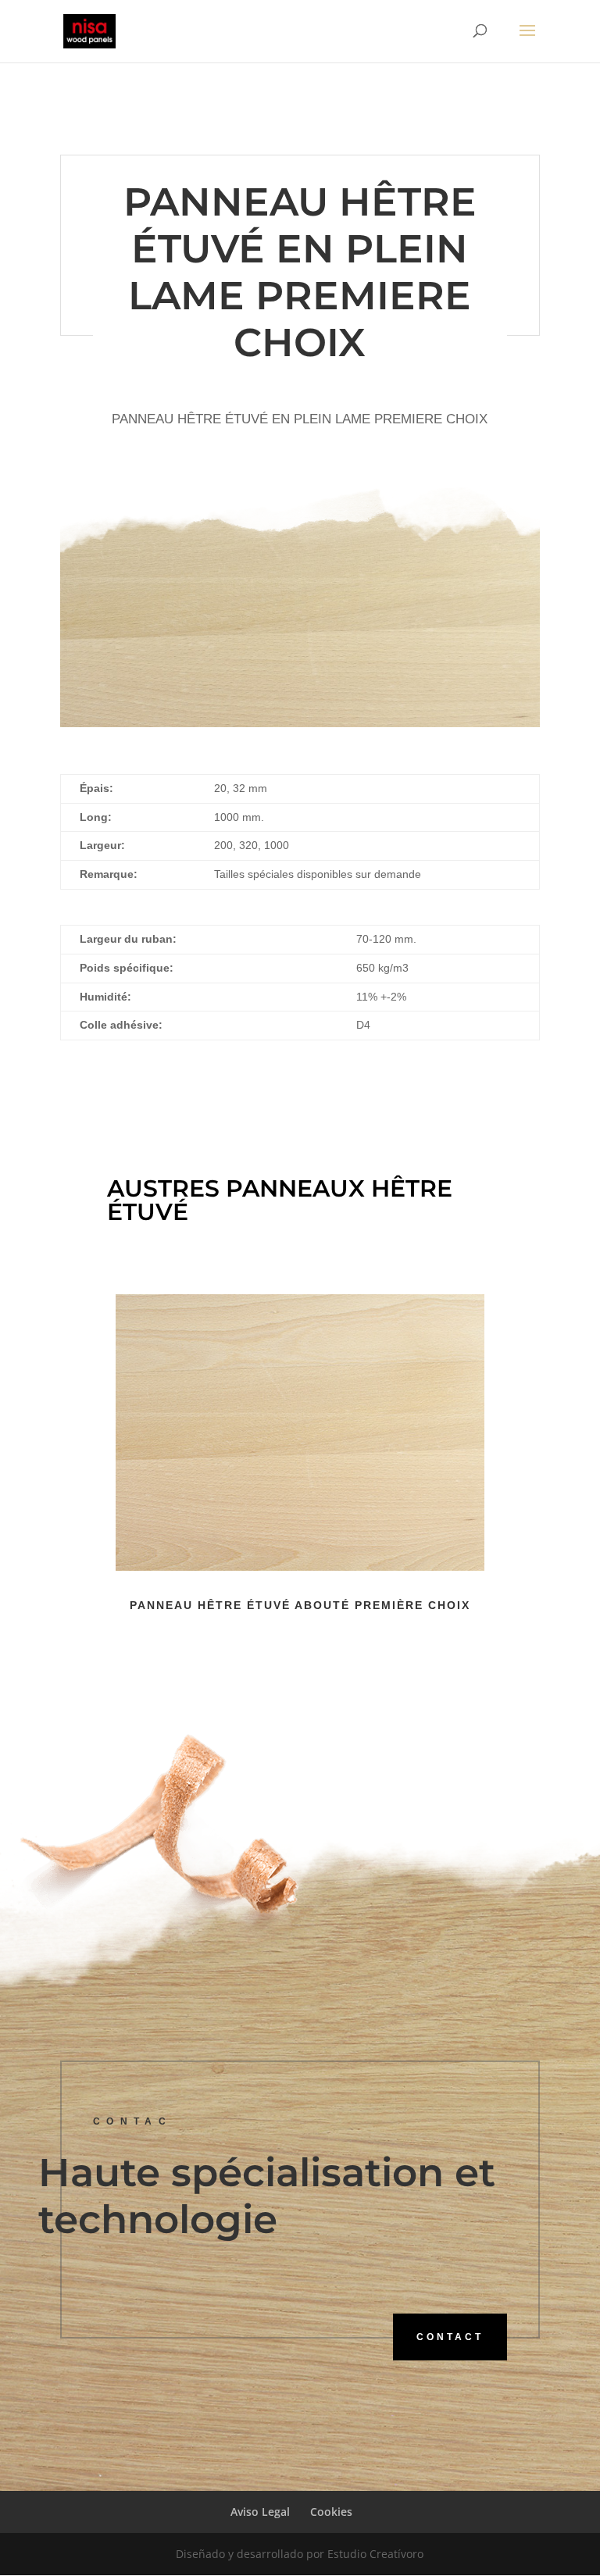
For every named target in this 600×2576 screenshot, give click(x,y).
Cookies (331, 2512)
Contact (450, 2337)
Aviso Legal (260, 2512)
